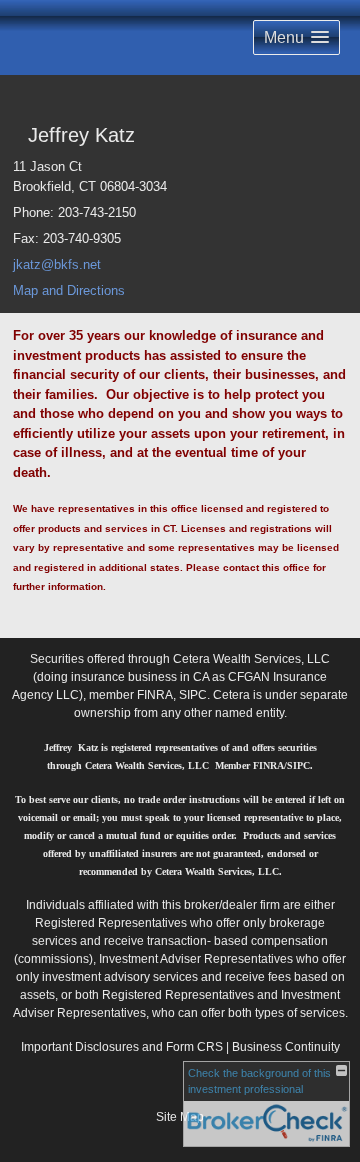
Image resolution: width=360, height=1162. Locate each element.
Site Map (180, 1117)
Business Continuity (286, 1047)
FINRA (155, 695)
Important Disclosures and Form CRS (122, 1047)
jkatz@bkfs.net (57, 264)
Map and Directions (69, 290)
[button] (296, 37)
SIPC (193, 695)
